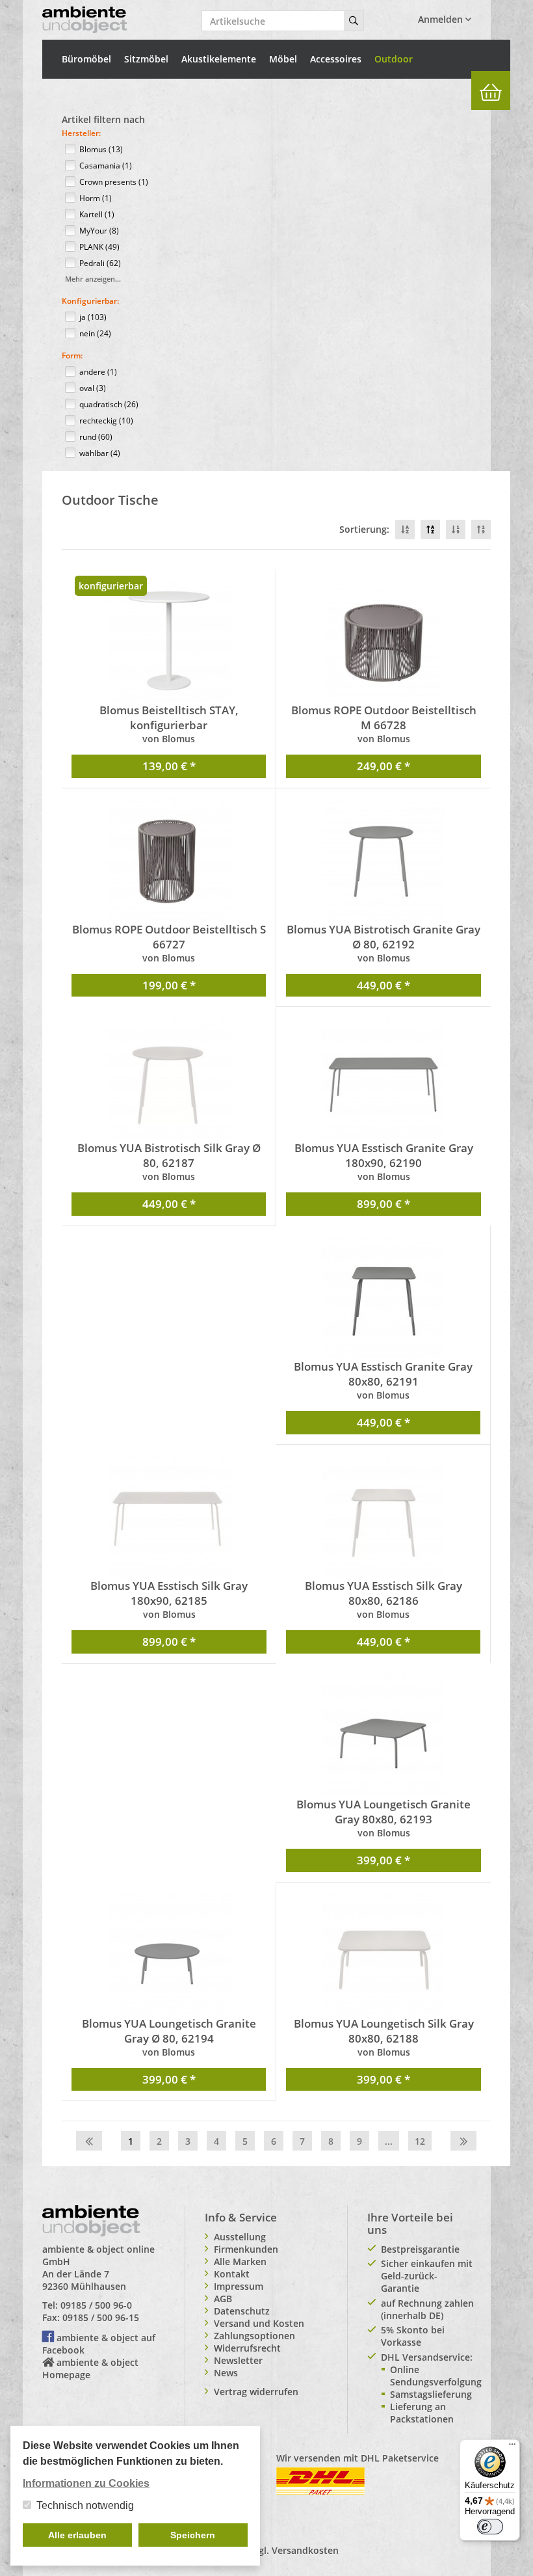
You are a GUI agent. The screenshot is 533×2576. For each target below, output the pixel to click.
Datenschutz (242, 2311)
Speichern (193, 2535)
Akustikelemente (219, 59)
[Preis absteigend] (456, 530)
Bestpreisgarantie (420, 2249)
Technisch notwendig (85, 2505)
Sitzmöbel (146, 59)
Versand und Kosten (259, 2323)
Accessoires (336, 59)
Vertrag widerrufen (256, 2392)
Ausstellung (240, 2237)
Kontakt (232, 2274)
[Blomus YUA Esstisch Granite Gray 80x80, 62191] (383, 1297)
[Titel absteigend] (405, 530)
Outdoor (394, 59)
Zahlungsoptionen (254, 2336)
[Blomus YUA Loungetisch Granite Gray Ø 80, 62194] (169, 1954)
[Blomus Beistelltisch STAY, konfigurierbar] (169, 641)
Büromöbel (86, 59)
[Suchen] (354, 21)
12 (420, 2141)
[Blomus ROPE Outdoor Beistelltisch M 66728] (383, 641)
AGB (223, 2299)
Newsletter (238, 2360)
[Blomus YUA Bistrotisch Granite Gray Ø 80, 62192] (383, 860)
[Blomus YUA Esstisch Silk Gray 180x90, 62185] (169, 1516)
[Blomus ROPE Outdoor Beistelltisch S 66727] (169, 860)
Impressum (239, 2286)
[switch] (490, 2527)
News (226, 2373)
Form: (72, 356)
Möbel (283, 59)
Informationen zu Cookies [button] (86, 2483)
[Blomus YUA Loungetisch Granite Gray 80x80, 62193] (383, 1735)
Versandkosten (305, 2550)
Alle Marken (240, 2261)
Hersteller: (81, 133)
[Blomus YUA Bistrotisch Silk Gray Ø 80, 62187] (169, 1079)
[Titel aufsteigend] (430, 530)
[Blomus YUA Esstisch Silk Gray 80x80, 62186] (383, 1516)
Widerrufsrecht (247, 2348)
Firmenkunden (246, 2249)
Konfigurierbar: (90, 301)
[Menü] (512, 2447)
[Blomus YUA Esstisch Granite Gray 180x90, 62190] (383, 1079)
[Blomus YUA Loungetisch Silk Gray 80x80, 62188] (383, 1954)
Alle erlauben (77, 2535)
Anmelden (442, 19)
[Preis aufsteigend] (481, 530)
